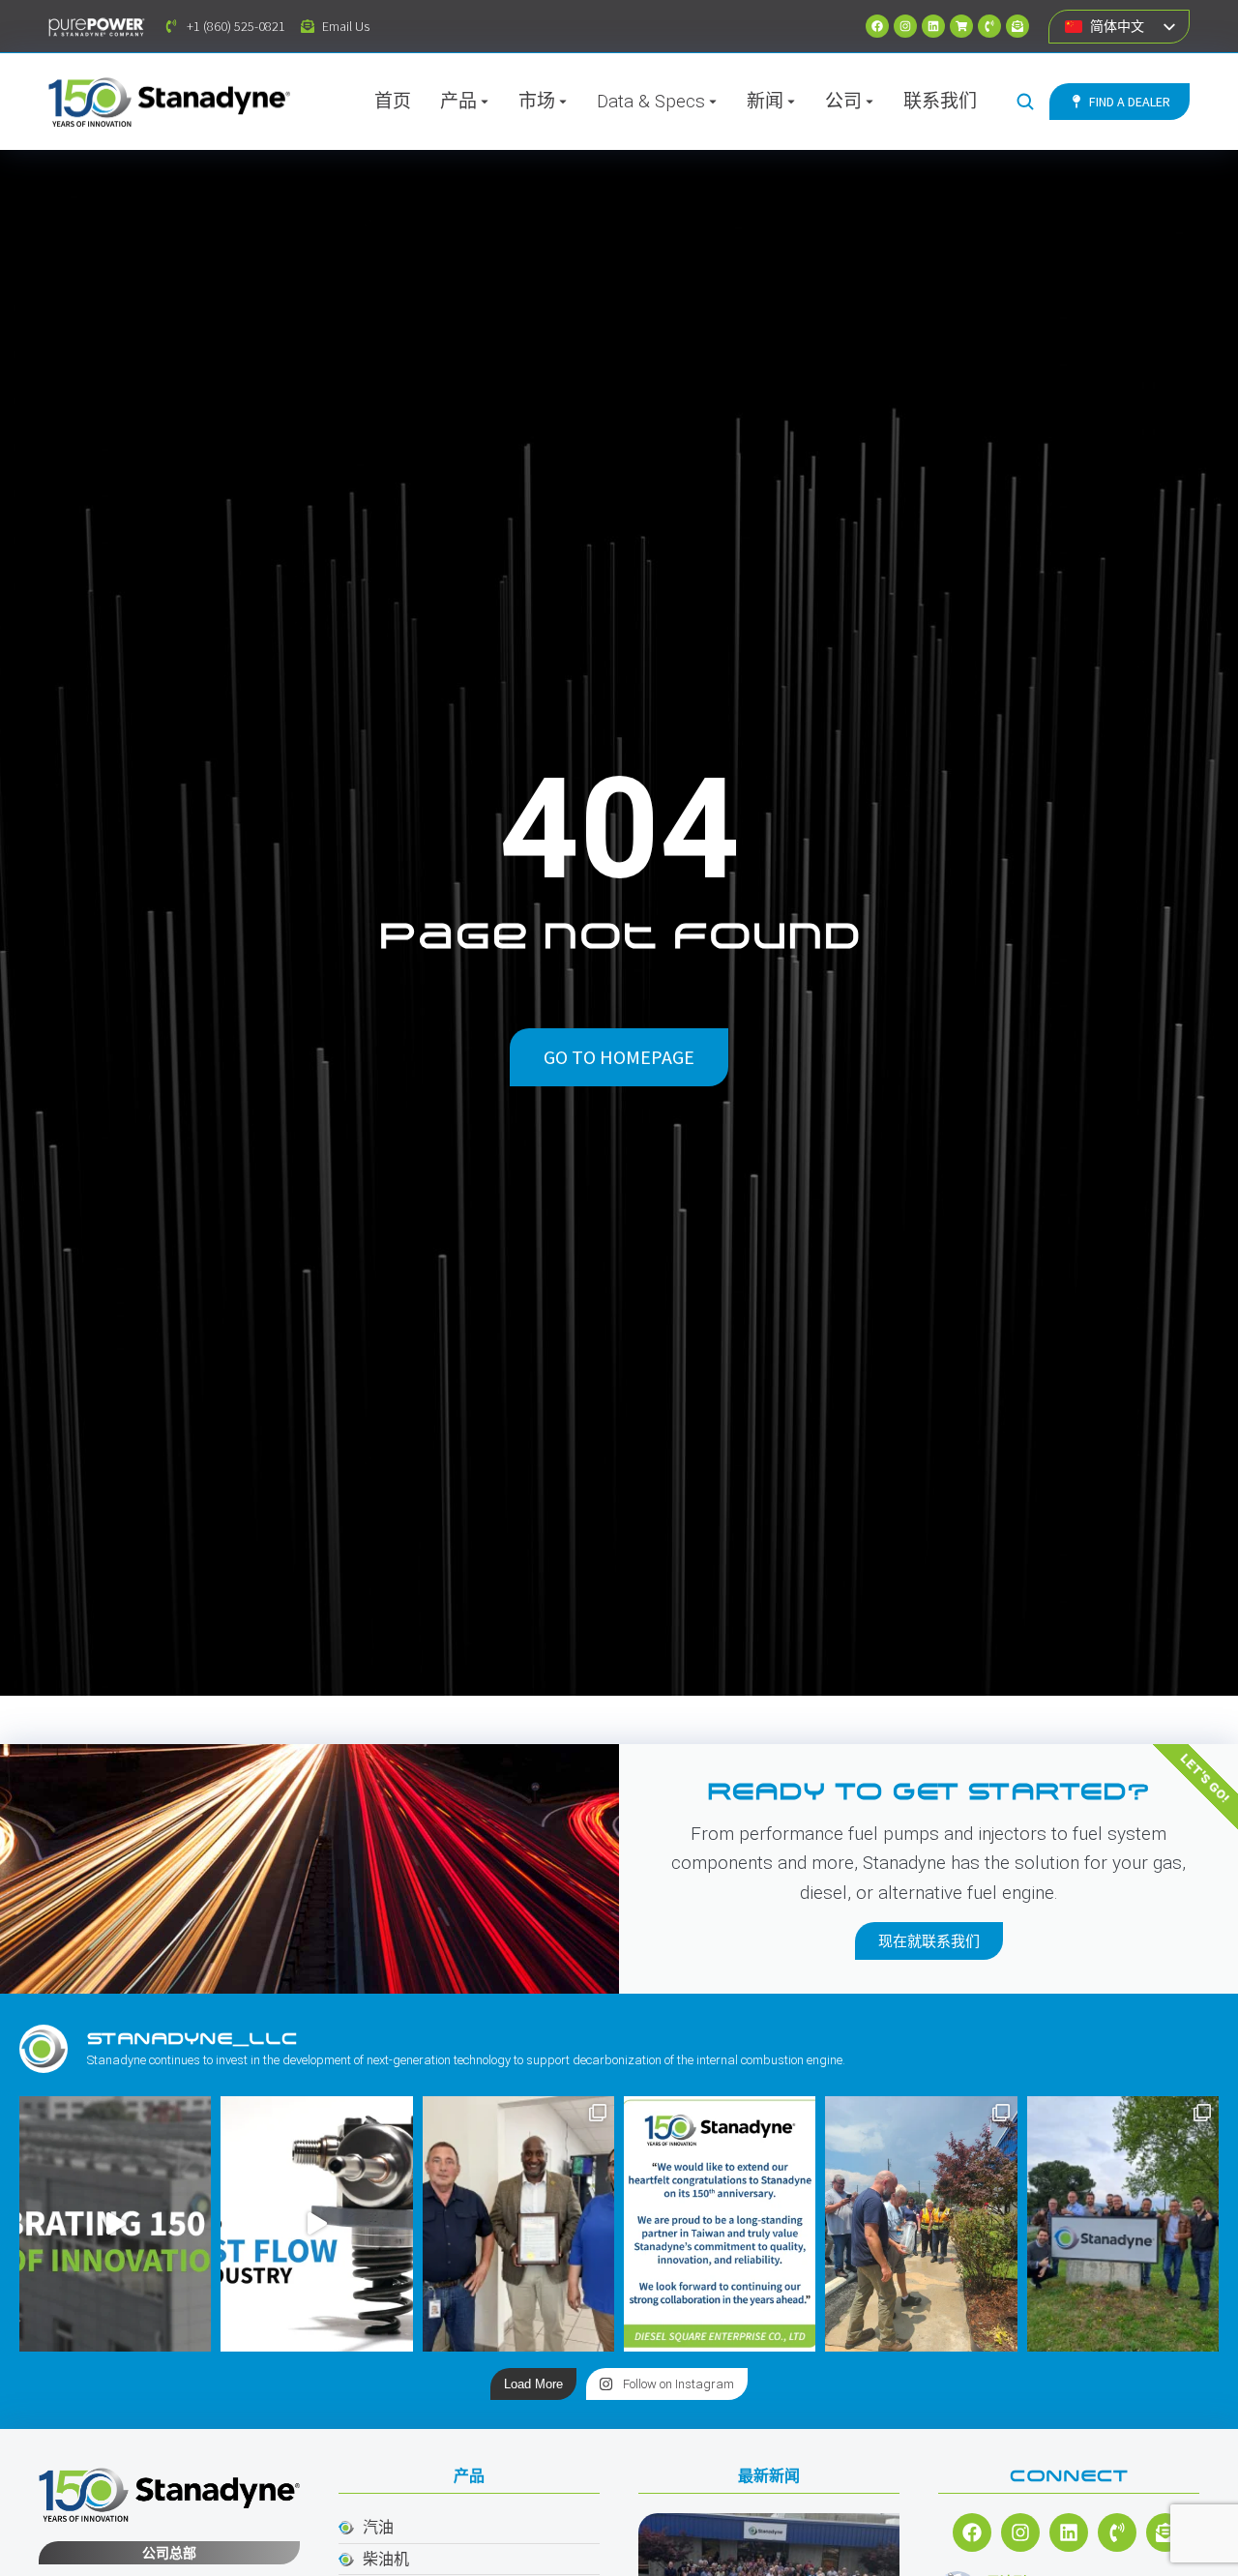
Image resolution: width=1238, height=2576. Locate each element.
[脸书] (877, 26)
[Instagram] (905, 26)
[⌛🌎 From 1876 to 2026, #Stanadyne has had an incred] (115, 2224)
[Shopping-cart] (961, 26)
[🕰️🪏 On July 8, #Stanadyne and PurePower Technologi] (921, 2224)
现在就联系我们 (929, 1941)
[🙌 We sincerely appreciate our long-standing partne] (720, 2224)
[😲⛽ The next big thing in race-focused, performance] (316, 2224)
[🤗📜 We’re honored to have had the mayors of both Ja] (518, 2224)
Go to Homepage (619, 1057)
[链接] (933, 26)
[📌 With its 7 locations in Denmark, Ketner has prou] (1123, 2224)
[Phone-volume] (989, 26)
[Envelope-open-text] (1017, 26)
